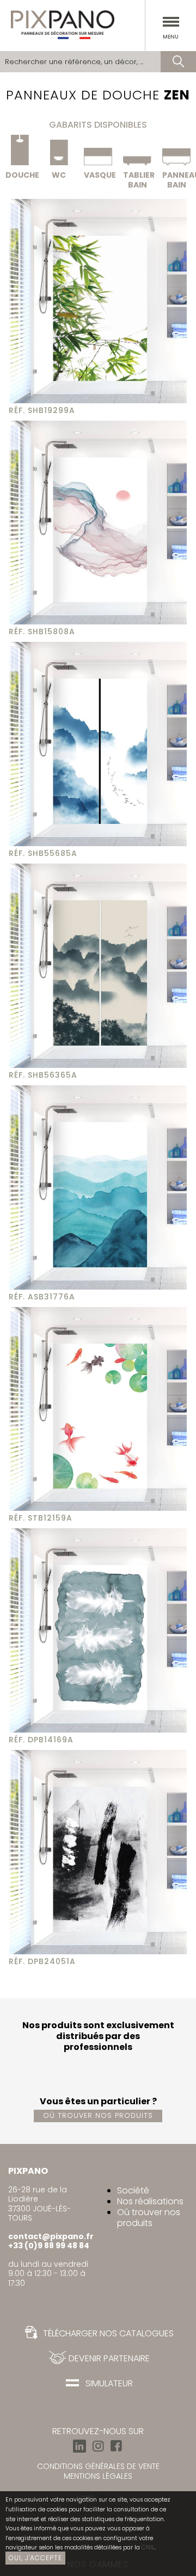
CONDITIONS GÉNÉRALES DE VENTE (98, 2466)
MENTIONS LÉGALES (98, 2476)
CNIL (148, 2547)
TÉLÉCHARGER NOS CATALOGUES (107, 2333)
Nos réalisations (150, 2201)
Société (133, 2190)
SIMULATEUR (107, 2383)
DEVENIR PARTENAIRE (107, 2358)
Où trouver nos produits (98, 2115)
